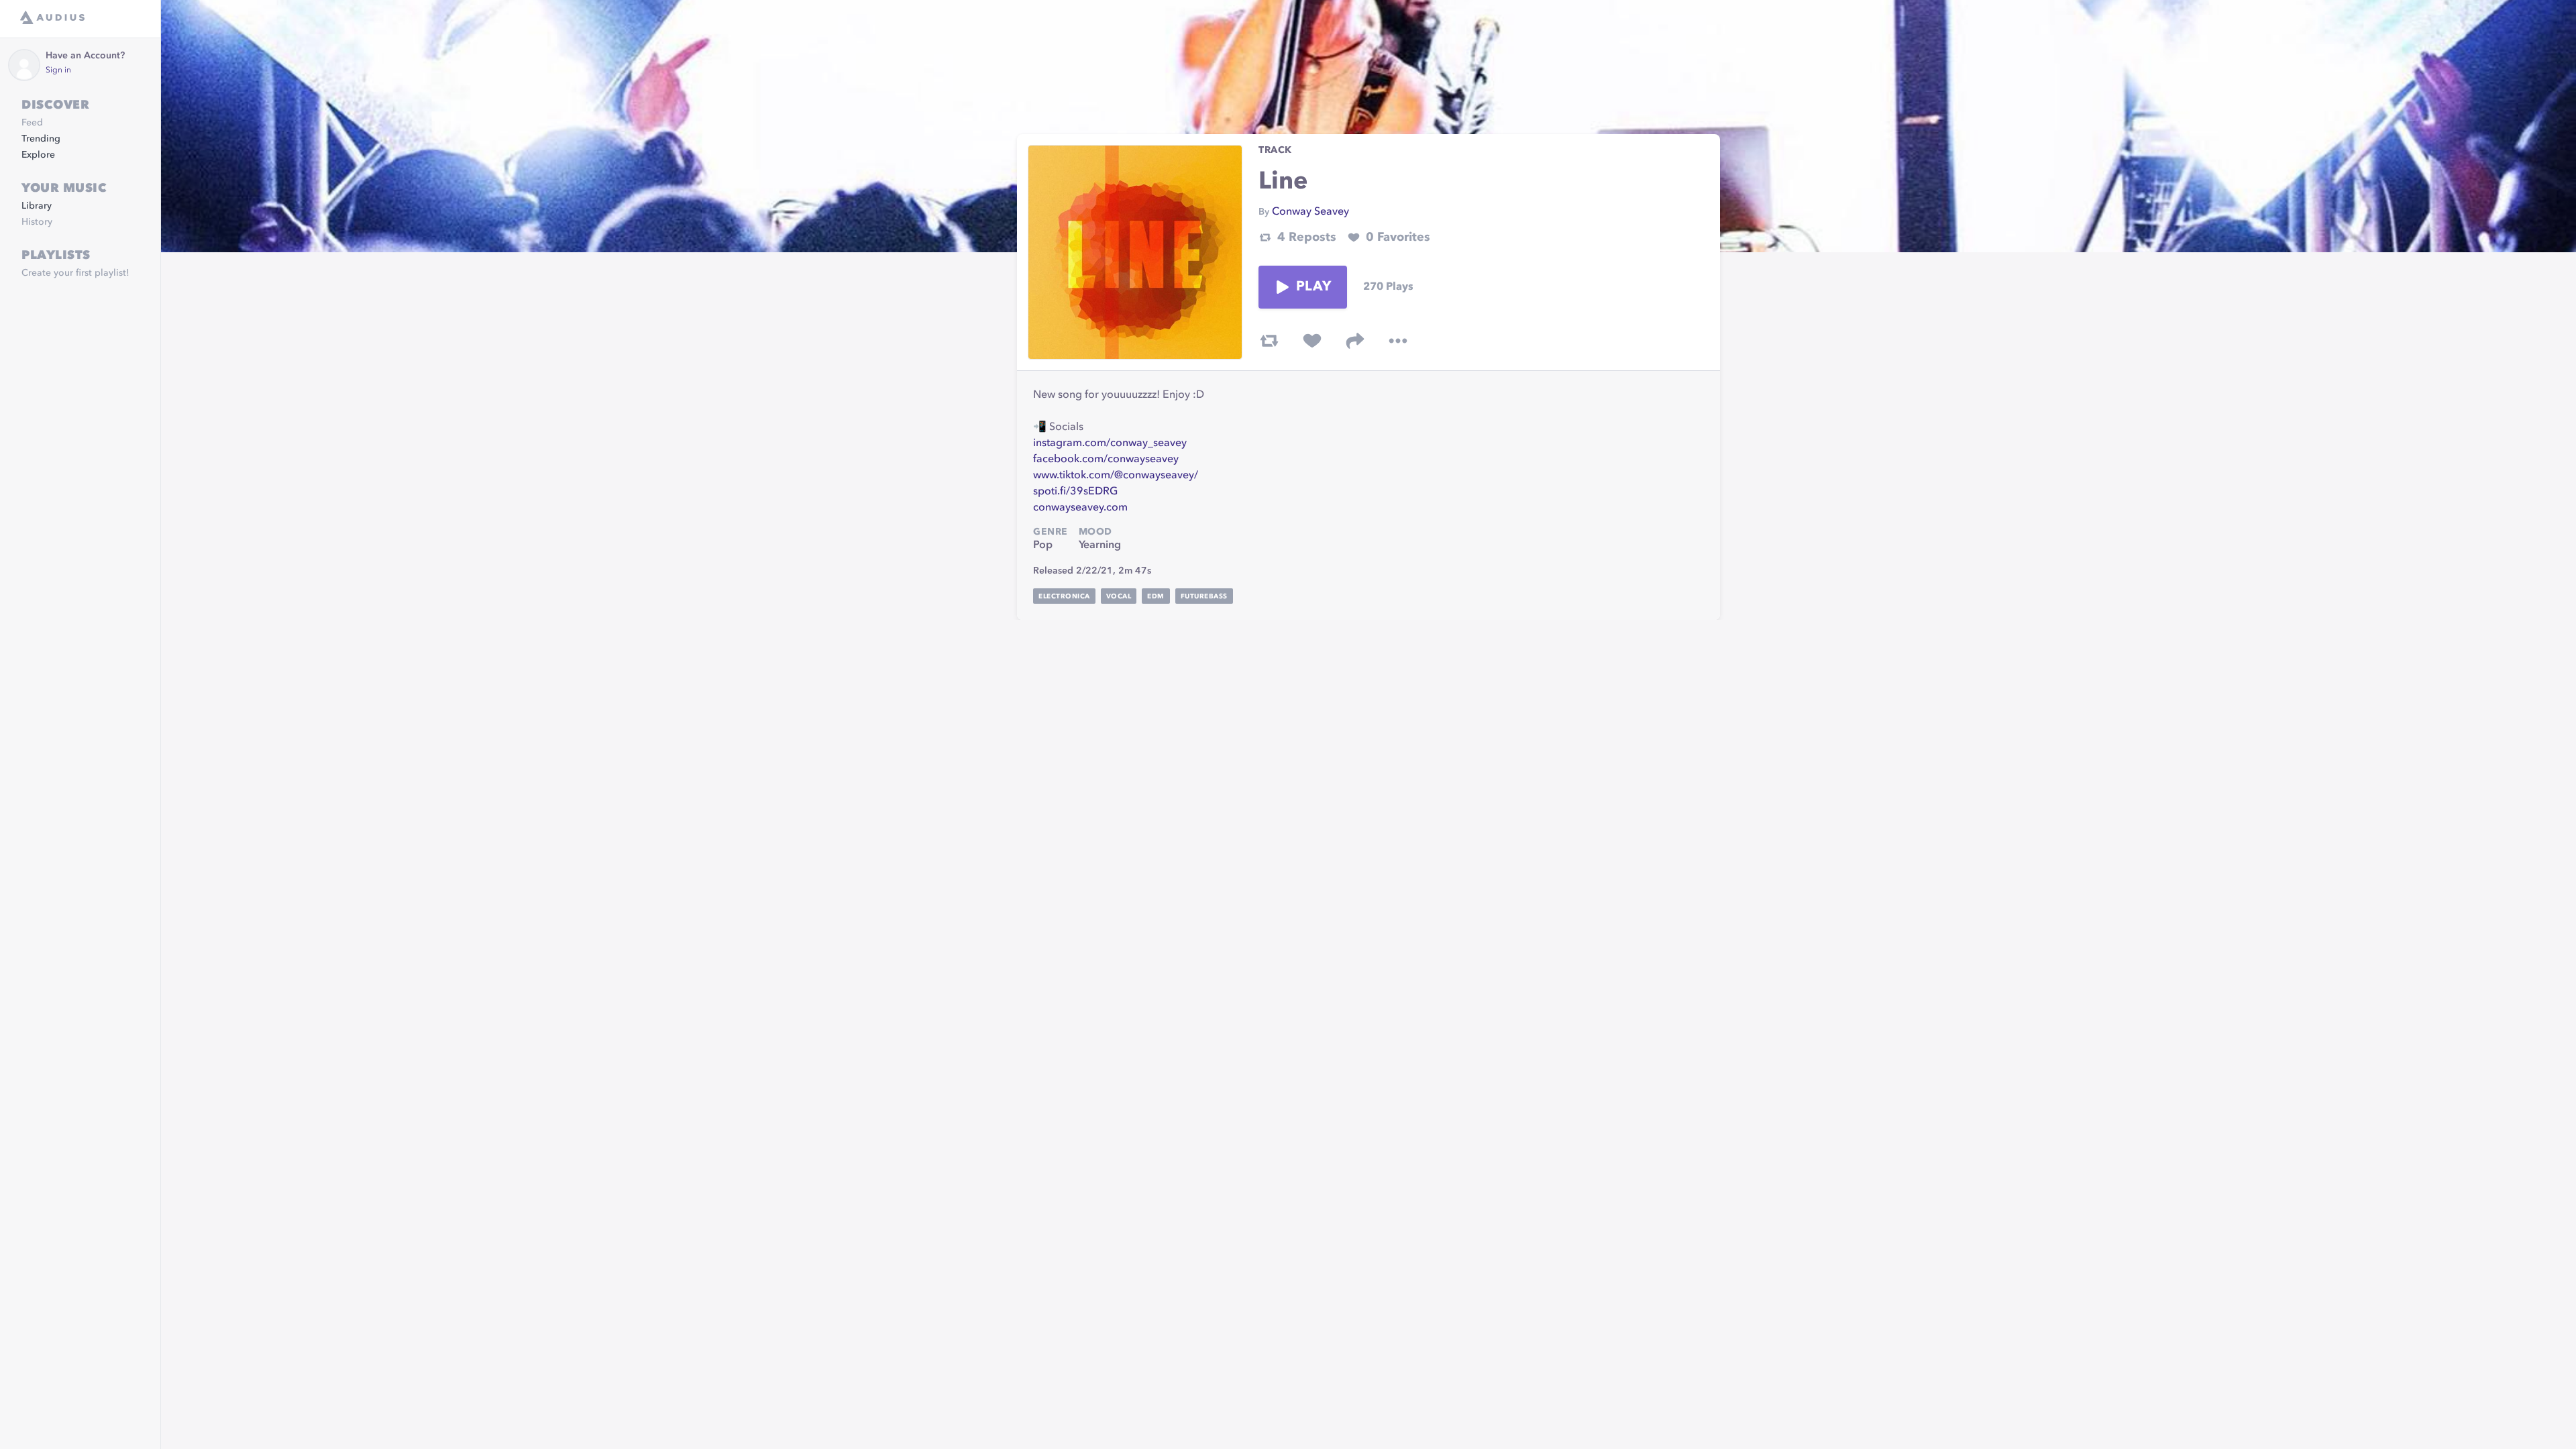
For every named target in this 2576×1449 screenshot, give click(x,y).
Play (1313, 287)
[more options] (1398, 341)
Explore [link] (38, 155)
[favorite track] (1312, 341)
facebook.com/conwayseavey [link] (1106, 460)
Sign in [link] (58, 70)
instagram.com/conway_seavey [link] (1110, 443)
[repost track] (1269, 341)
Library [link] (37, 206)
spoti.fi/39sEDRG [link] (1075, 492)
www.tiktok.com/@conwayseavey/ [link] (1116, 476)
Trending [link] (41, 139)
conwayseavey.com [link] (1080, 508)
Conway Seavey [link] (1310, 212)
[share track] (1355, 341)
